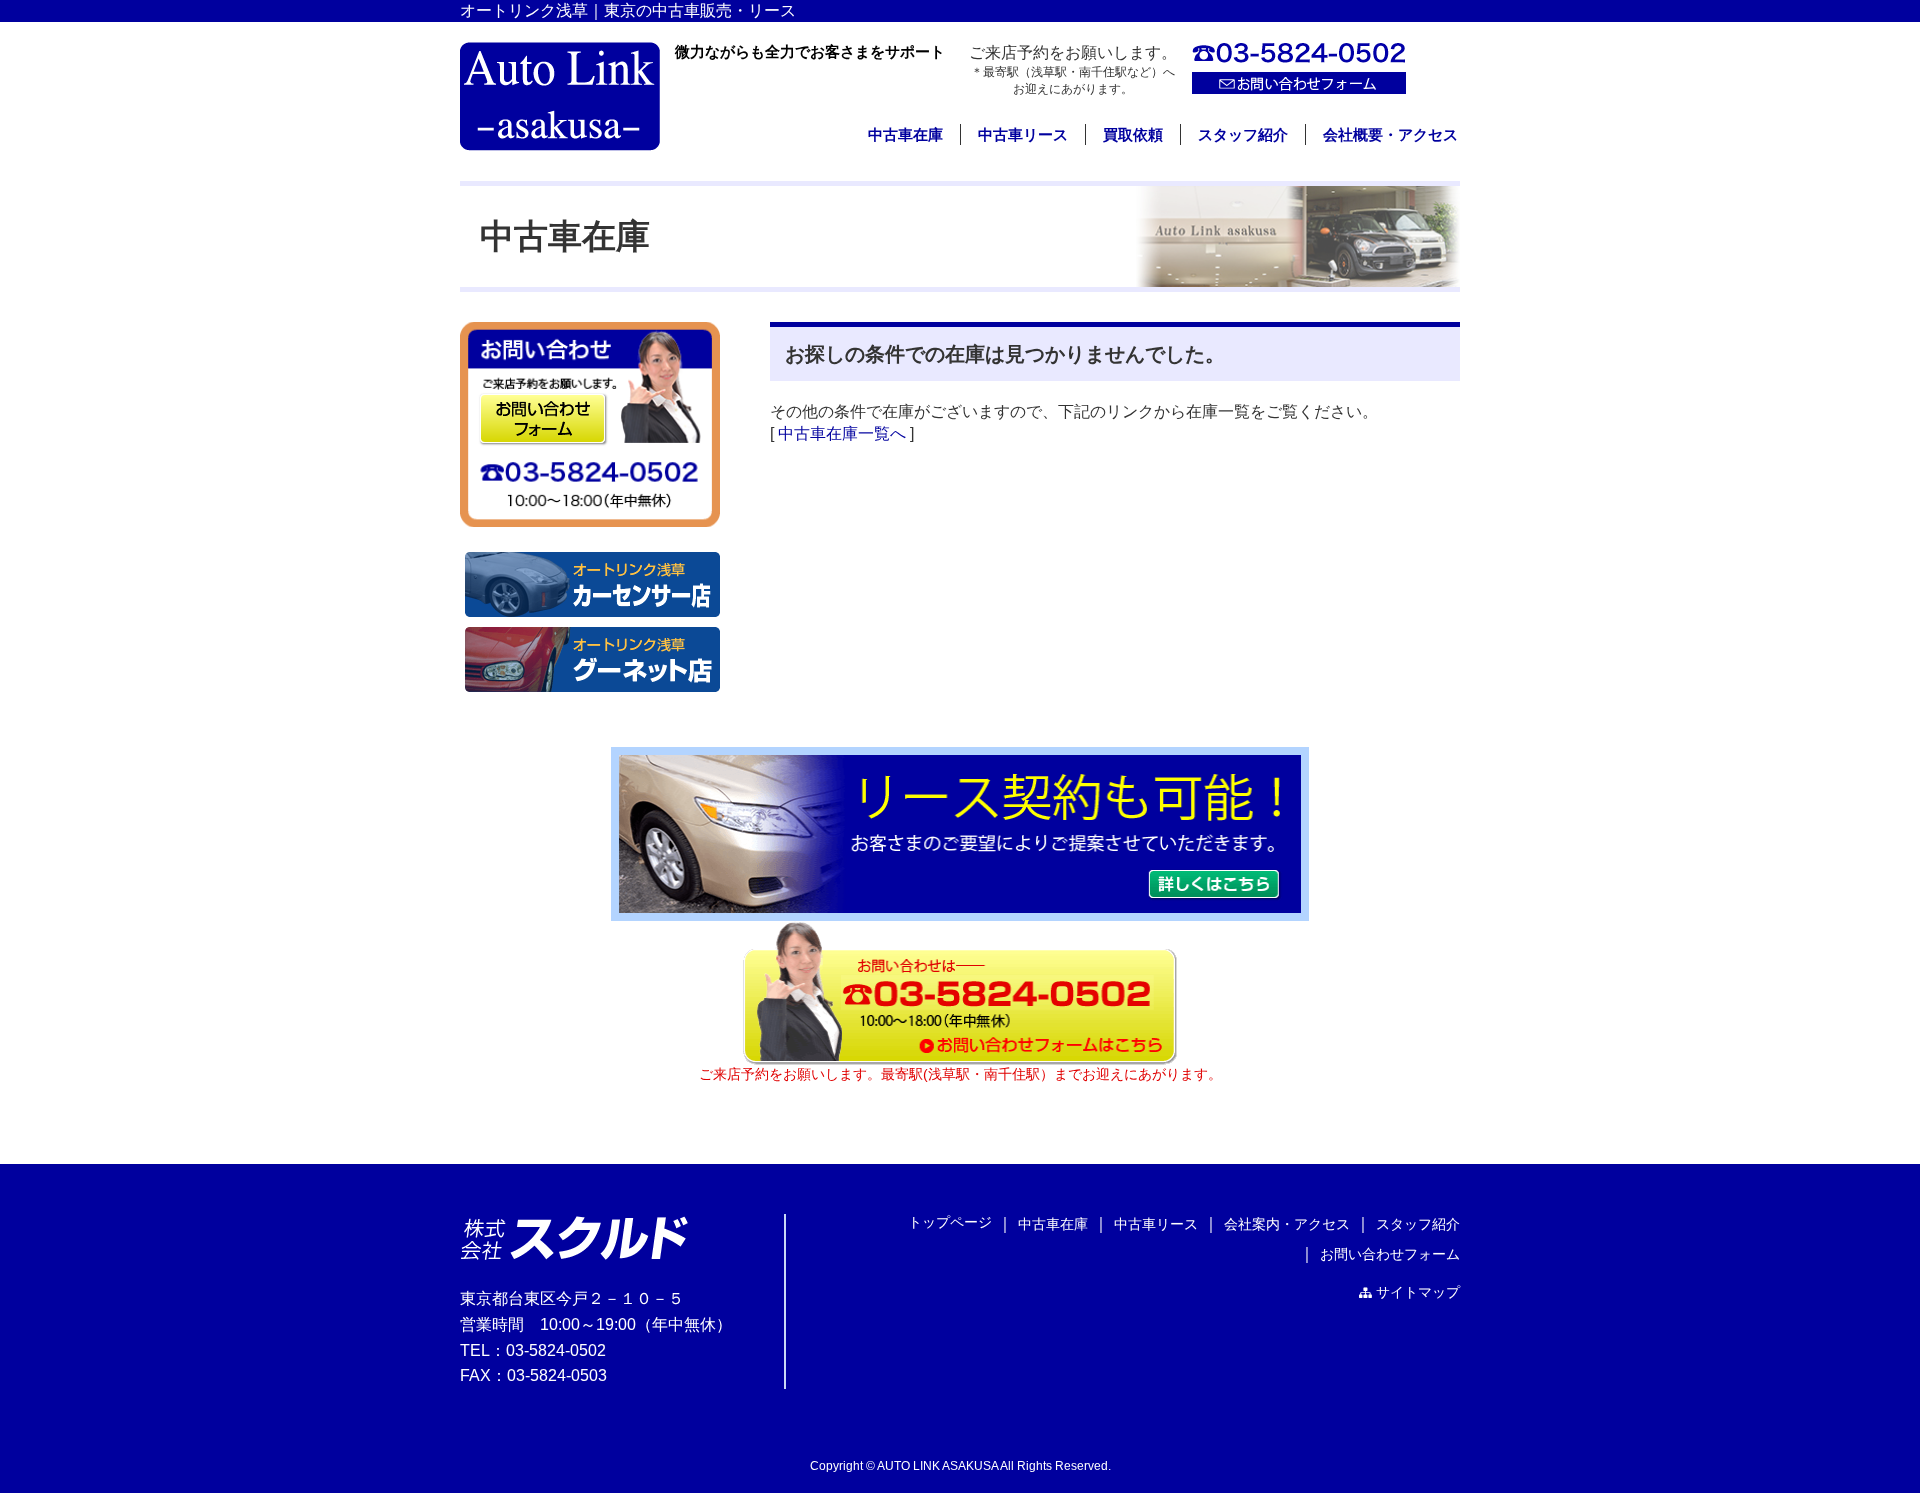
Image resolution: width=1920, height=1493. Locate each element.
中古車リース (1023, 134)
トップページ (950, 1222)
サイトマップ (1418, 1292)
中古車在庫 (905, 134)
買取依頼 (1133, 134)
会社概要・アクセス (1390, 134)
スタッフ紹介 (1243, 134)
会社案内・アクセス (1287, 1224)
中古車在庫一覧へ (842, 433)
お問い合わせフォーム (1390, 1254)
